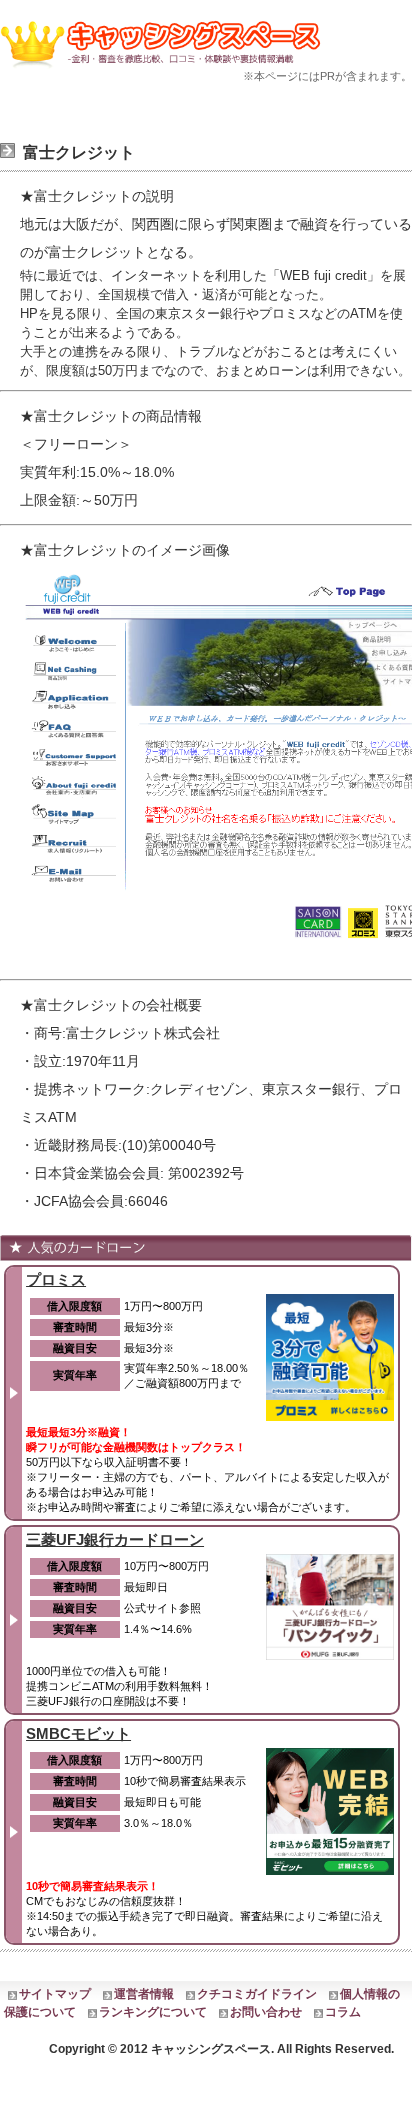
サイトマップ (55, 1994)
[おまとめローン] (165, 71)
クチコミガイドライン (257, 1994)
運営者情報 (144, 1994)
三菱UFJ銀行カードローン (115, 1539)
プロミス (56, 1279)
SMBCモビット (78, 1733)
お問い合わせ (266, 2012)
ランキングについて (153, 2012)
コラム (343, 2012)
